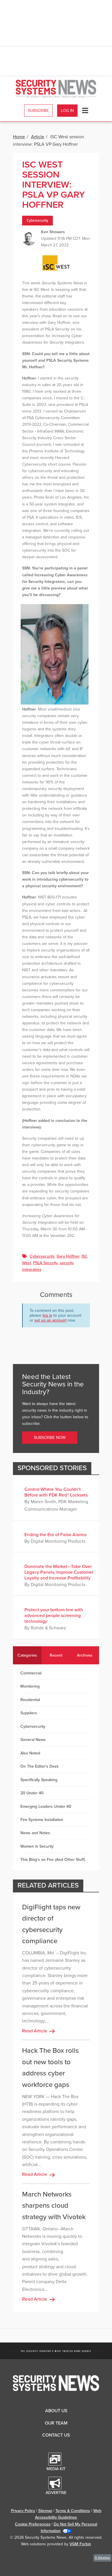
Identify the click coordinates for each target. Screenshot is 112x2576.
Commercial (31, 1673)
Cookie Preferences (33, 2524)
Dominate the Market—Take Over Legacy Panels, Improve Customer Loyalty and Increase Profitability (59, 1572)
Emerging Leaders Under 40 (46, 1806)
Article (38, 137)
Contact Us (56, 2435)
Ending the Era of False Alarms (55, 1535)
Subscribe (38, 111)
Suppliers (29, 1713)
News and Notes (35, 1833)
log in (47, 1315)
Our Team (56, 2423)
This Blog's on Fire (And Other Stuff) (53, 1860)
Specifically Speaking (39, 1780)
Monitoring (30, 1686)
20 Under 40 (32, 1793)
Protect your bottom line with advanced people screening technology (54, 1616)
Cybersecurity (37, 221)
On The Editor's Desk (39, 1766)
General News (33, 1740)
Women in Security (37, 1846)
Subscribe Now (50, 1438)
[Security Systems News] (56, 89)
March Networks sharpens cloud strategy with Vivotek (54, 2206)
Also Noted (30, 1753)
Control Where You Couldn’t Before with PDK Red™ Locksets (56, 1492)
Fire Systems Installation (42, 1820)
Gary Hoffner (68, 1256)
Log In (67, 111)
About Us (56, 2411)
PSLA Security (45, 1263)
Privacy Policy (23, 2511)
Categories (27, 1655)
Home (19, 137)
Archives (85, 1655)
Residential (30, 1700)
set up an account (50, 1320)
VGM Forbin (80, 2544)
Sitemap (45, 2511)
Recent (56, 1655)
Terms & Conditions (73, 2511)
